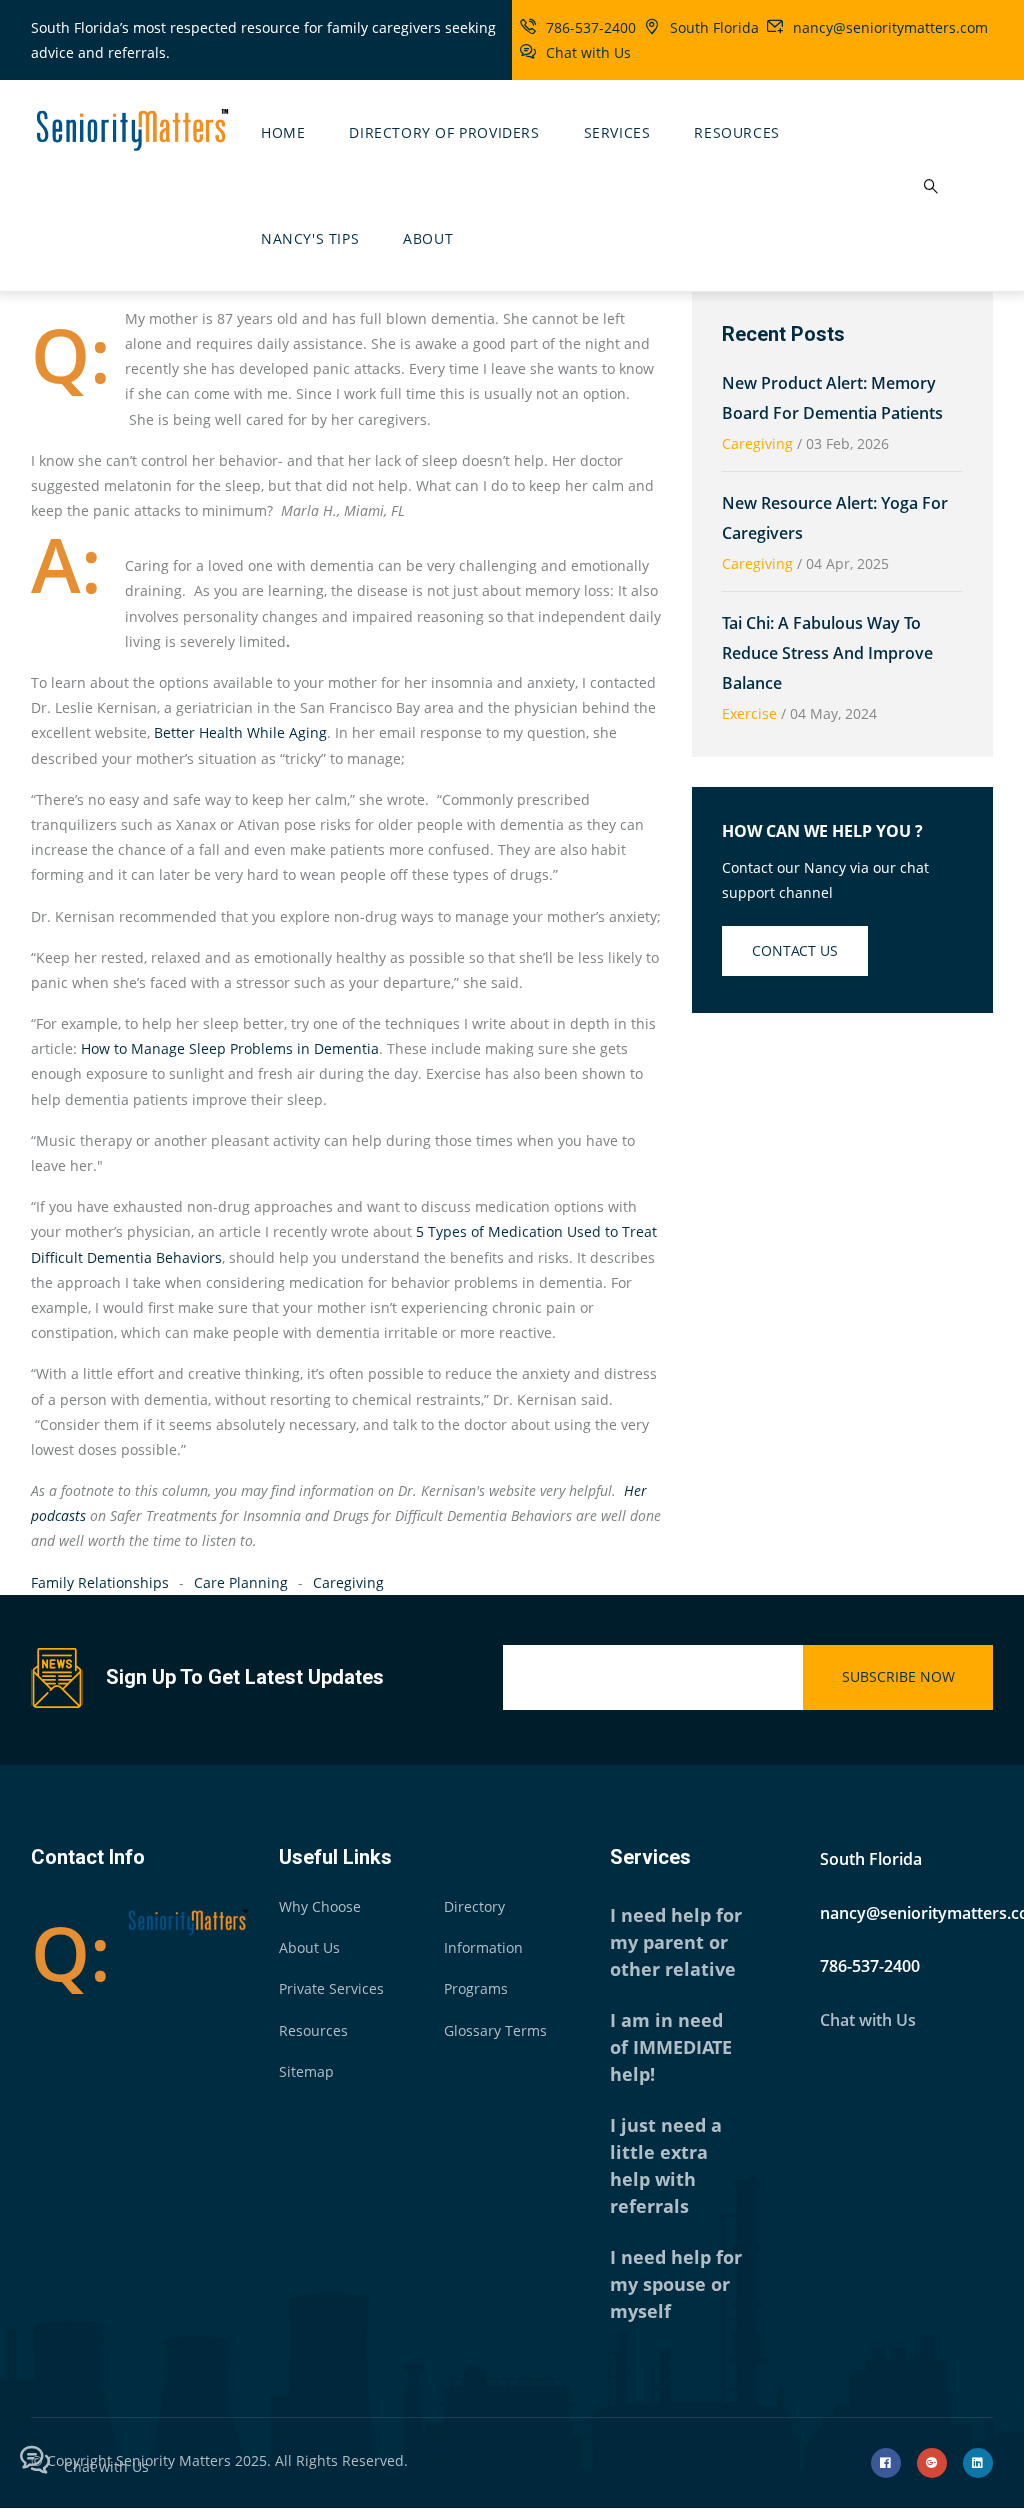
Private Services (331, 1988)
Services (617, 132)
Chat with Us (588, 52)
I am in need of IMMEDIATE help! (671, 2047)
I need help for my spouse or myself (676, 2284)
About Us (309, 1947)
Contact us (795, 950)
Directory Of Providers (444, 132)
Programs (476, 1988)
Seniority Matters (173, 2460)
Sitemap (306, 2071)
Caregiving (348, 1582)
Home (283, 132)
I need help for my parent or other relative (676, 1942)
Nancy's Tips (310, 238)
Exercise (749, 713)
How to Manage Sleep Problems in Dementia (230, 1048)
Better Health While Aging (240, 732)
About (428, 238)
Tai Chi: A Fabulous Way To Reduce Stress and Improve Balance (827, 653)
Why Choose (320, 1906)
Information (483, 1947)
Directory (474, 1906)
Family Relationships (100, 1582)
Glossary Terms (495, 2030)
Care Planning (241, 1582)
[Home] (131, 128)
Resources (736, 132)
